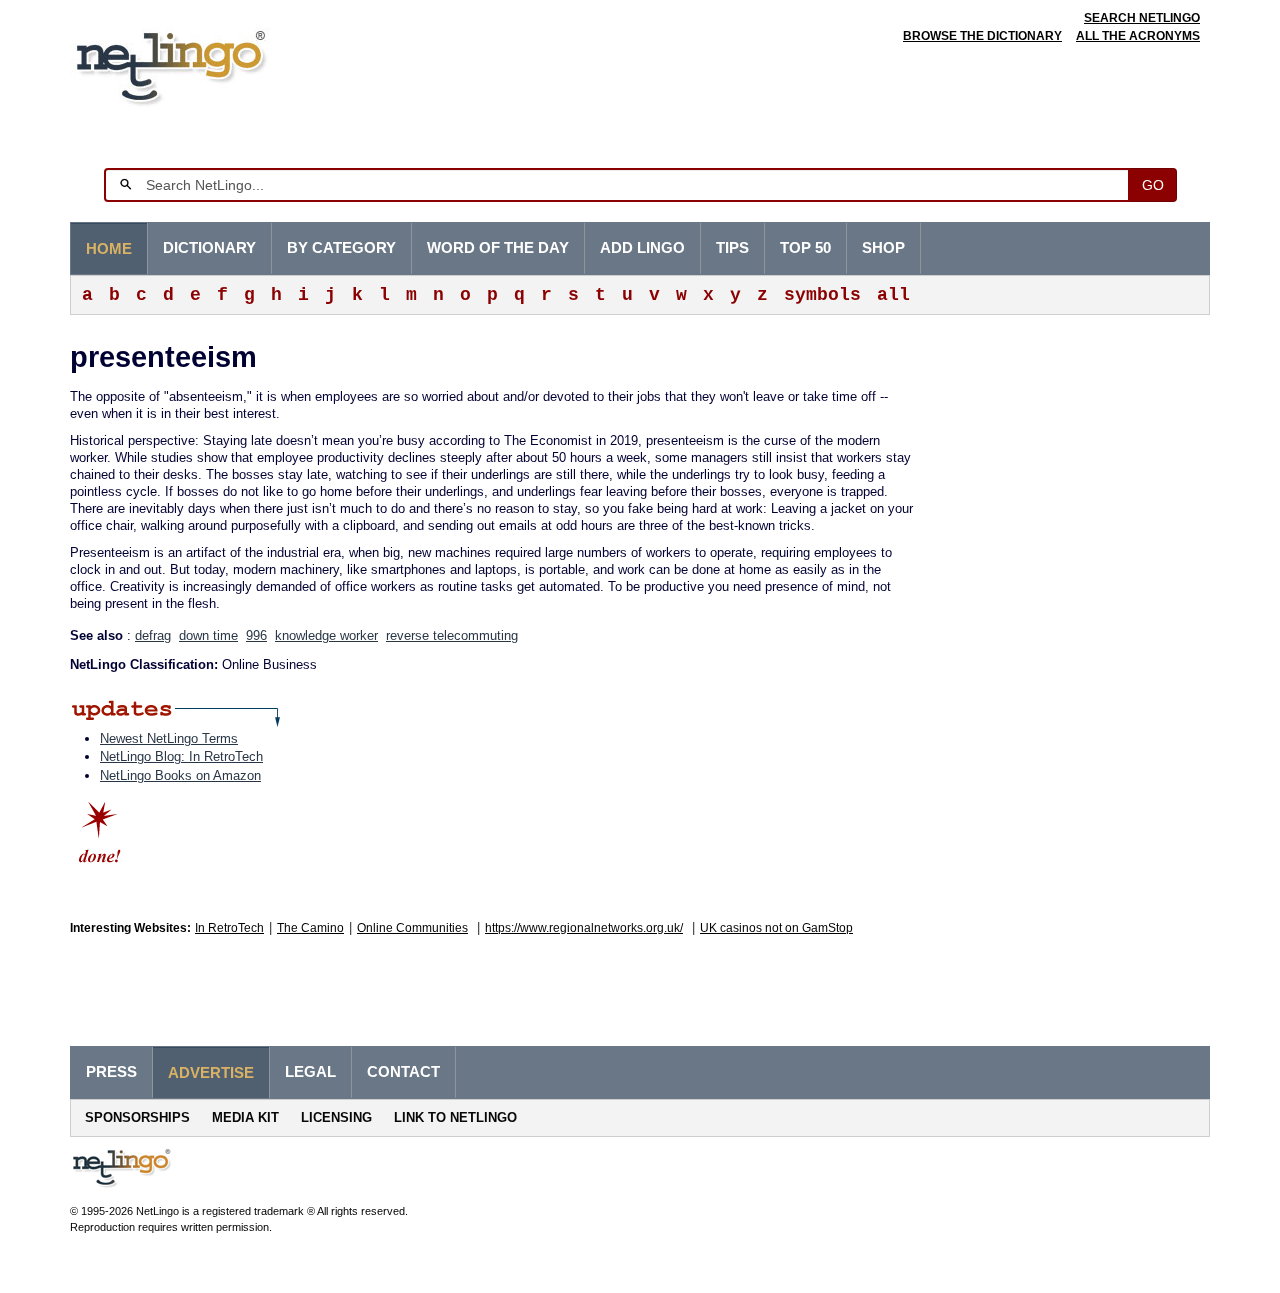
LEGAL (310, 1072)
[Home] (201, 64)
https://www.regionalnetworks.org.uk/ (584, 928)
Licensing (336, 1117)
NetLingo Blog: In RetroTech (181, 756)
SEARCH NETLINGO (1142, 18)
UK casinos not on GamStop (776, 928)
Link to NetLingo (455, 1117)
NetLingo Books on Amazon (180, 775)
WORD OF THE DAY (498, 248)
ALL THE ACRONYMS (1138, 36)
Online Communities (412, 928)
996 (256, 635)
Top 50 (805, 248)
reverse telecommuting (452, 635)
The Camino (310, 928)
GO (1153, 185)
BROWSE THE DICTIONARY (982, 36)
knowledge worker (326, 635)
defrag (153, 635)
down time (208, 635)
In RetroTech (229, 928)
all (893, 295)
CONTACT (403, 1072)
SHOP (883, 248)
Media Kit (245, 1117)
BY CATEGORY (341, 248)
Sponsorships (137, 1117)
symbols (822, 295)
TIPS (732, 248)
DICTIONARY (209, 248)
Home (109, 249)
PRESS (111, 1072)
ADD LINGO (642, 248)
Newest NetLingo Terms (169, 738)
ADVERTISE (211, 1073)
